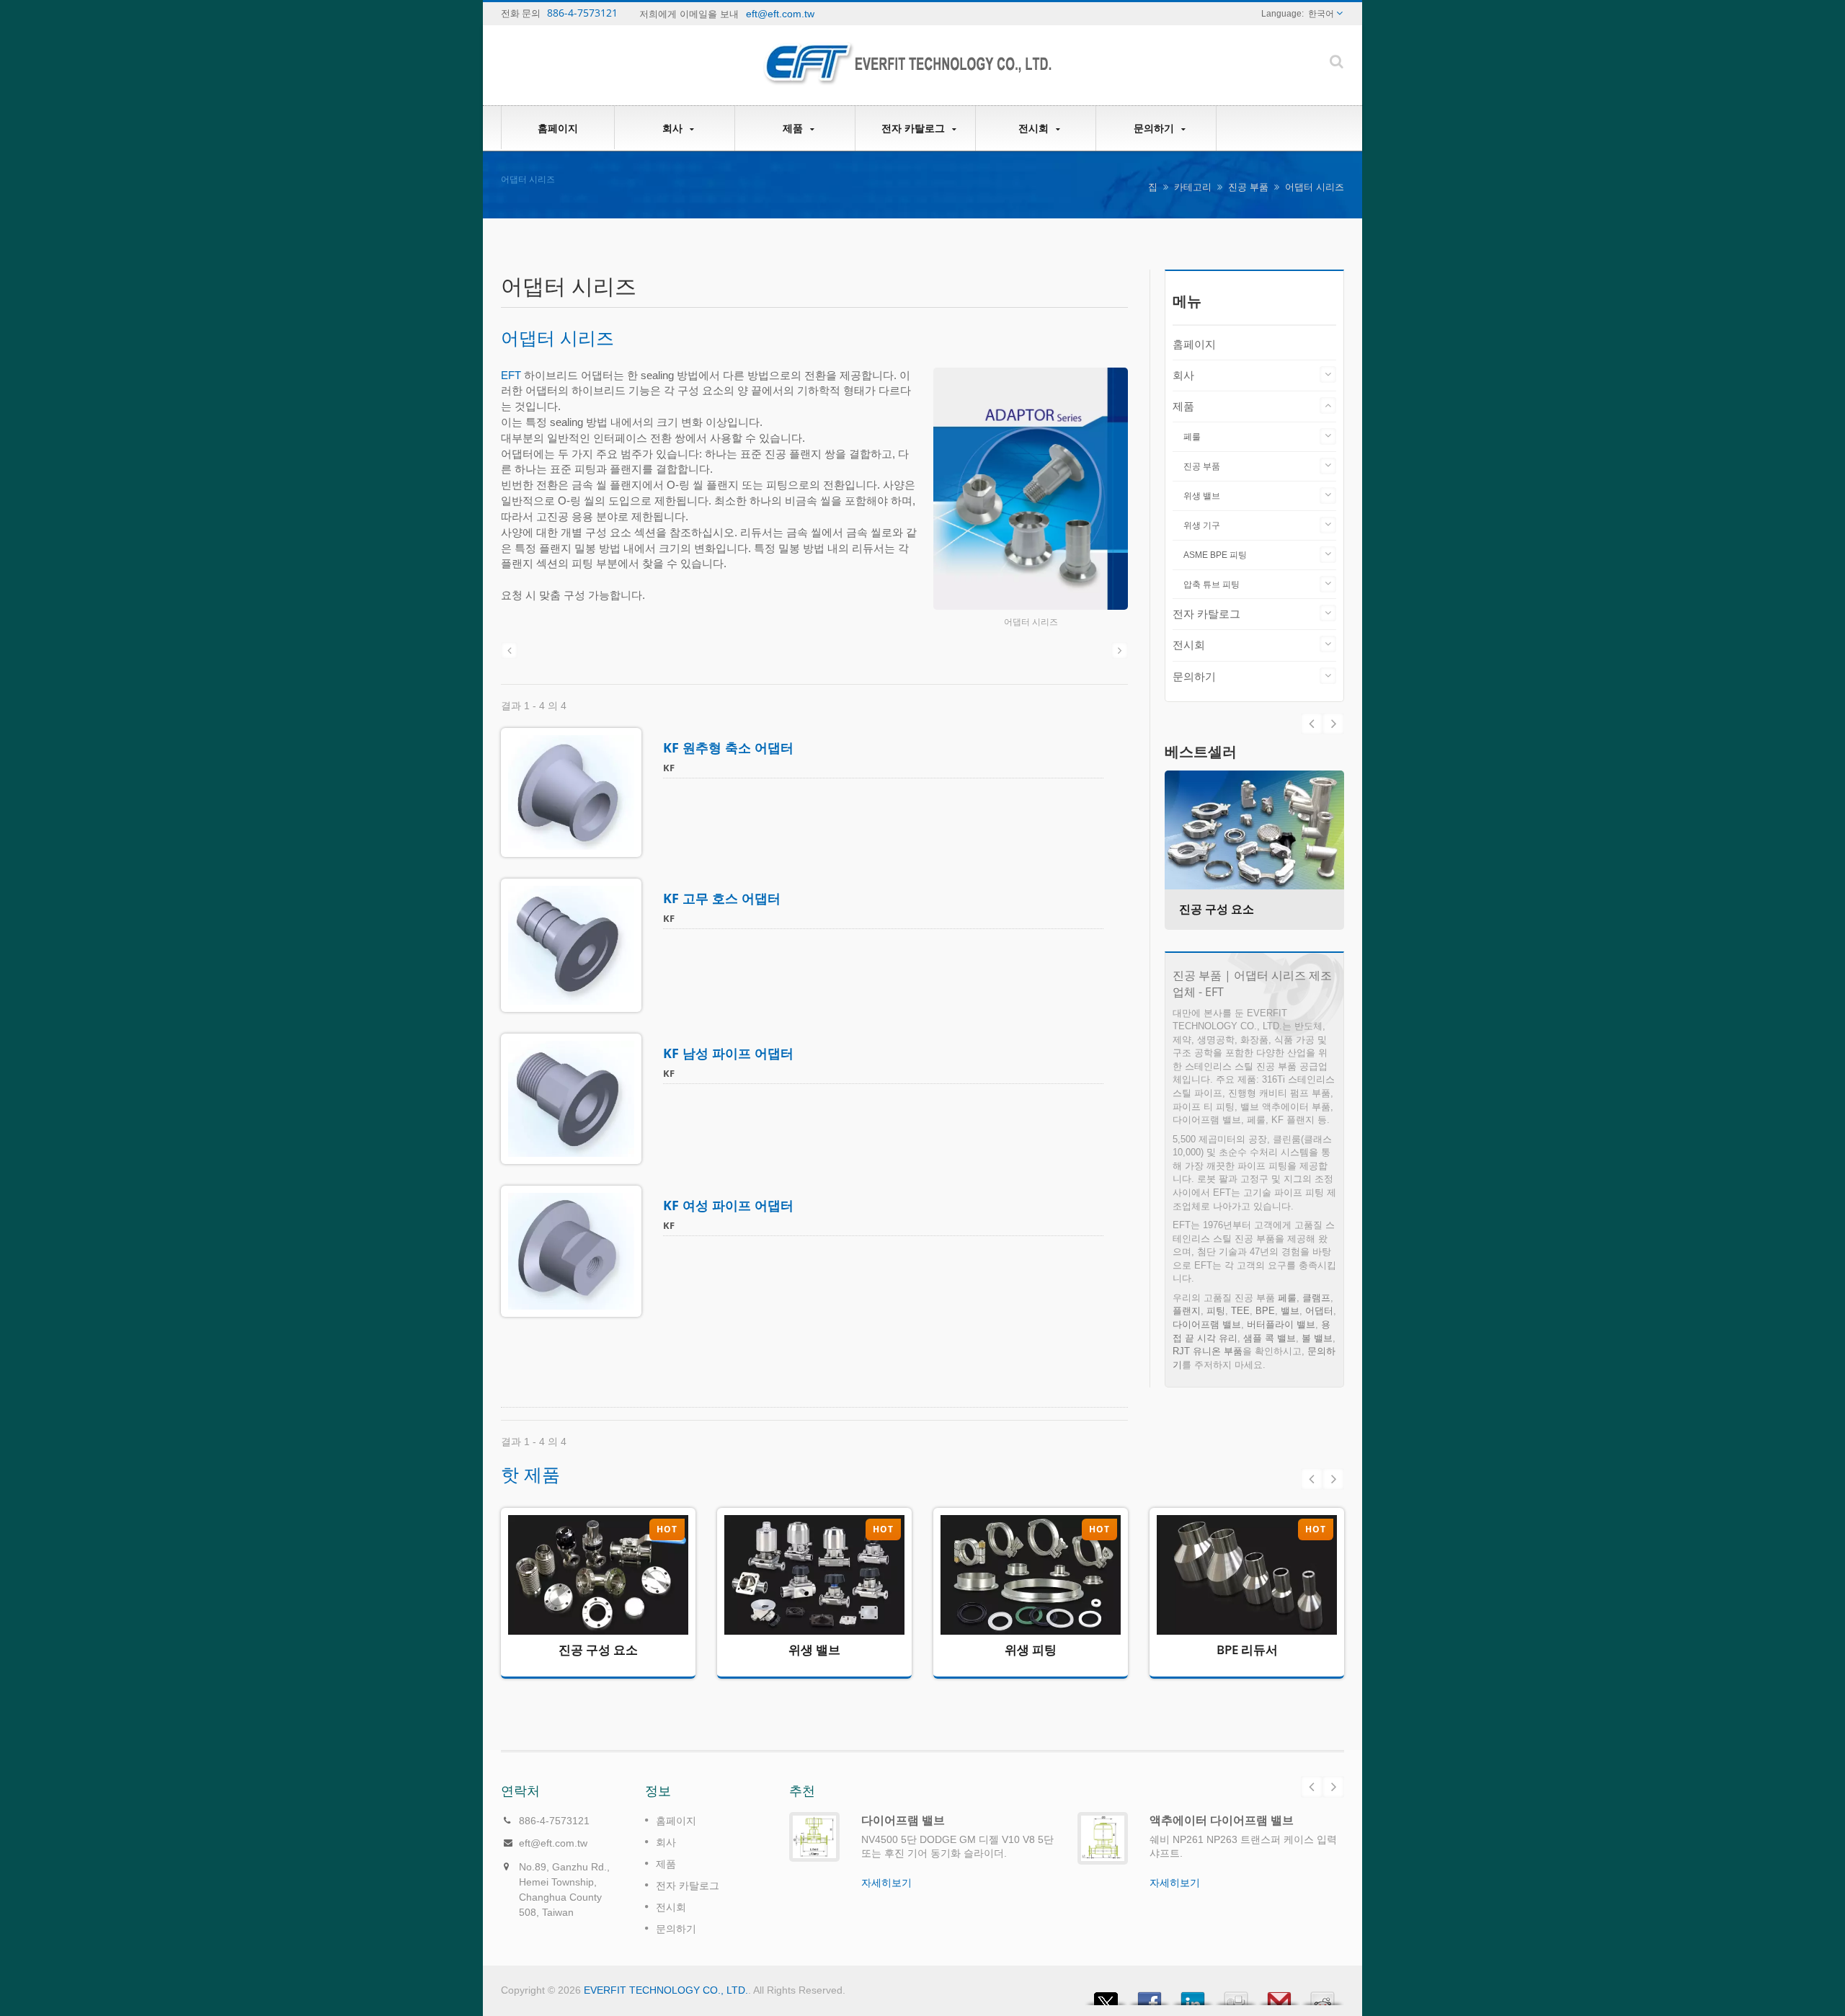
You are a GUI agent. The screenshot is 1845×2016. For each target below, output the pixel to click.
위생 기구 (1202, 525)
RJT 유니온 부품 (1208, 1351)
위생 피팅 (1031, 1649)
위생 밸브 (1202, 496)
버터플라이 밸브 (1281, 1324)
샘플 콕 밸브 (1270, 1338)
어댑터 (1319, 1311)
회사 (674, 128)
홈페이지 (558, 128)
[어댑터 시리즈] (1031, 490)
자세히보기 (587, 1621)
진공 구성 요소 (1217, 909)
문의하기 (1155, 128)
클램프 (1316, 1298)
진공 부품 (1248, 187)
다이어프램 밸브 (1207, 1324)
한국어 (1321, 14)
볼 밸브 (1317, 1338)
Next (1312, 724)
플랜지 (1187, 1311)
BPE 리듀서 (1247, 1649)
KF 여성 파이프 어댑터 (728, 1205)
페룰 (1192, 437)
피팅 (1216, 1311)
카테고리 (1193, 187)
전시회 (1035, 128)
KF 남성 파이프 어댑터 (728, 1053)
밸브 (1290, 1311)
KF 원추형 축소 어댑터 (728, 747)
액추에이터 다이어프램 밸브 (1222, 1820)
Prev (1333, 724)
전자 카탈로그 (915, 128)
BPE (1265, 1311)
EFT (511, 375)
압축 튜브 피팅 (1212, 585)
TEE (1240, 1311)
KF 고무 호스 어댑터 (722, 898)
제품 (794, 128)
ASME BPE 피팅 (1215, 555)
